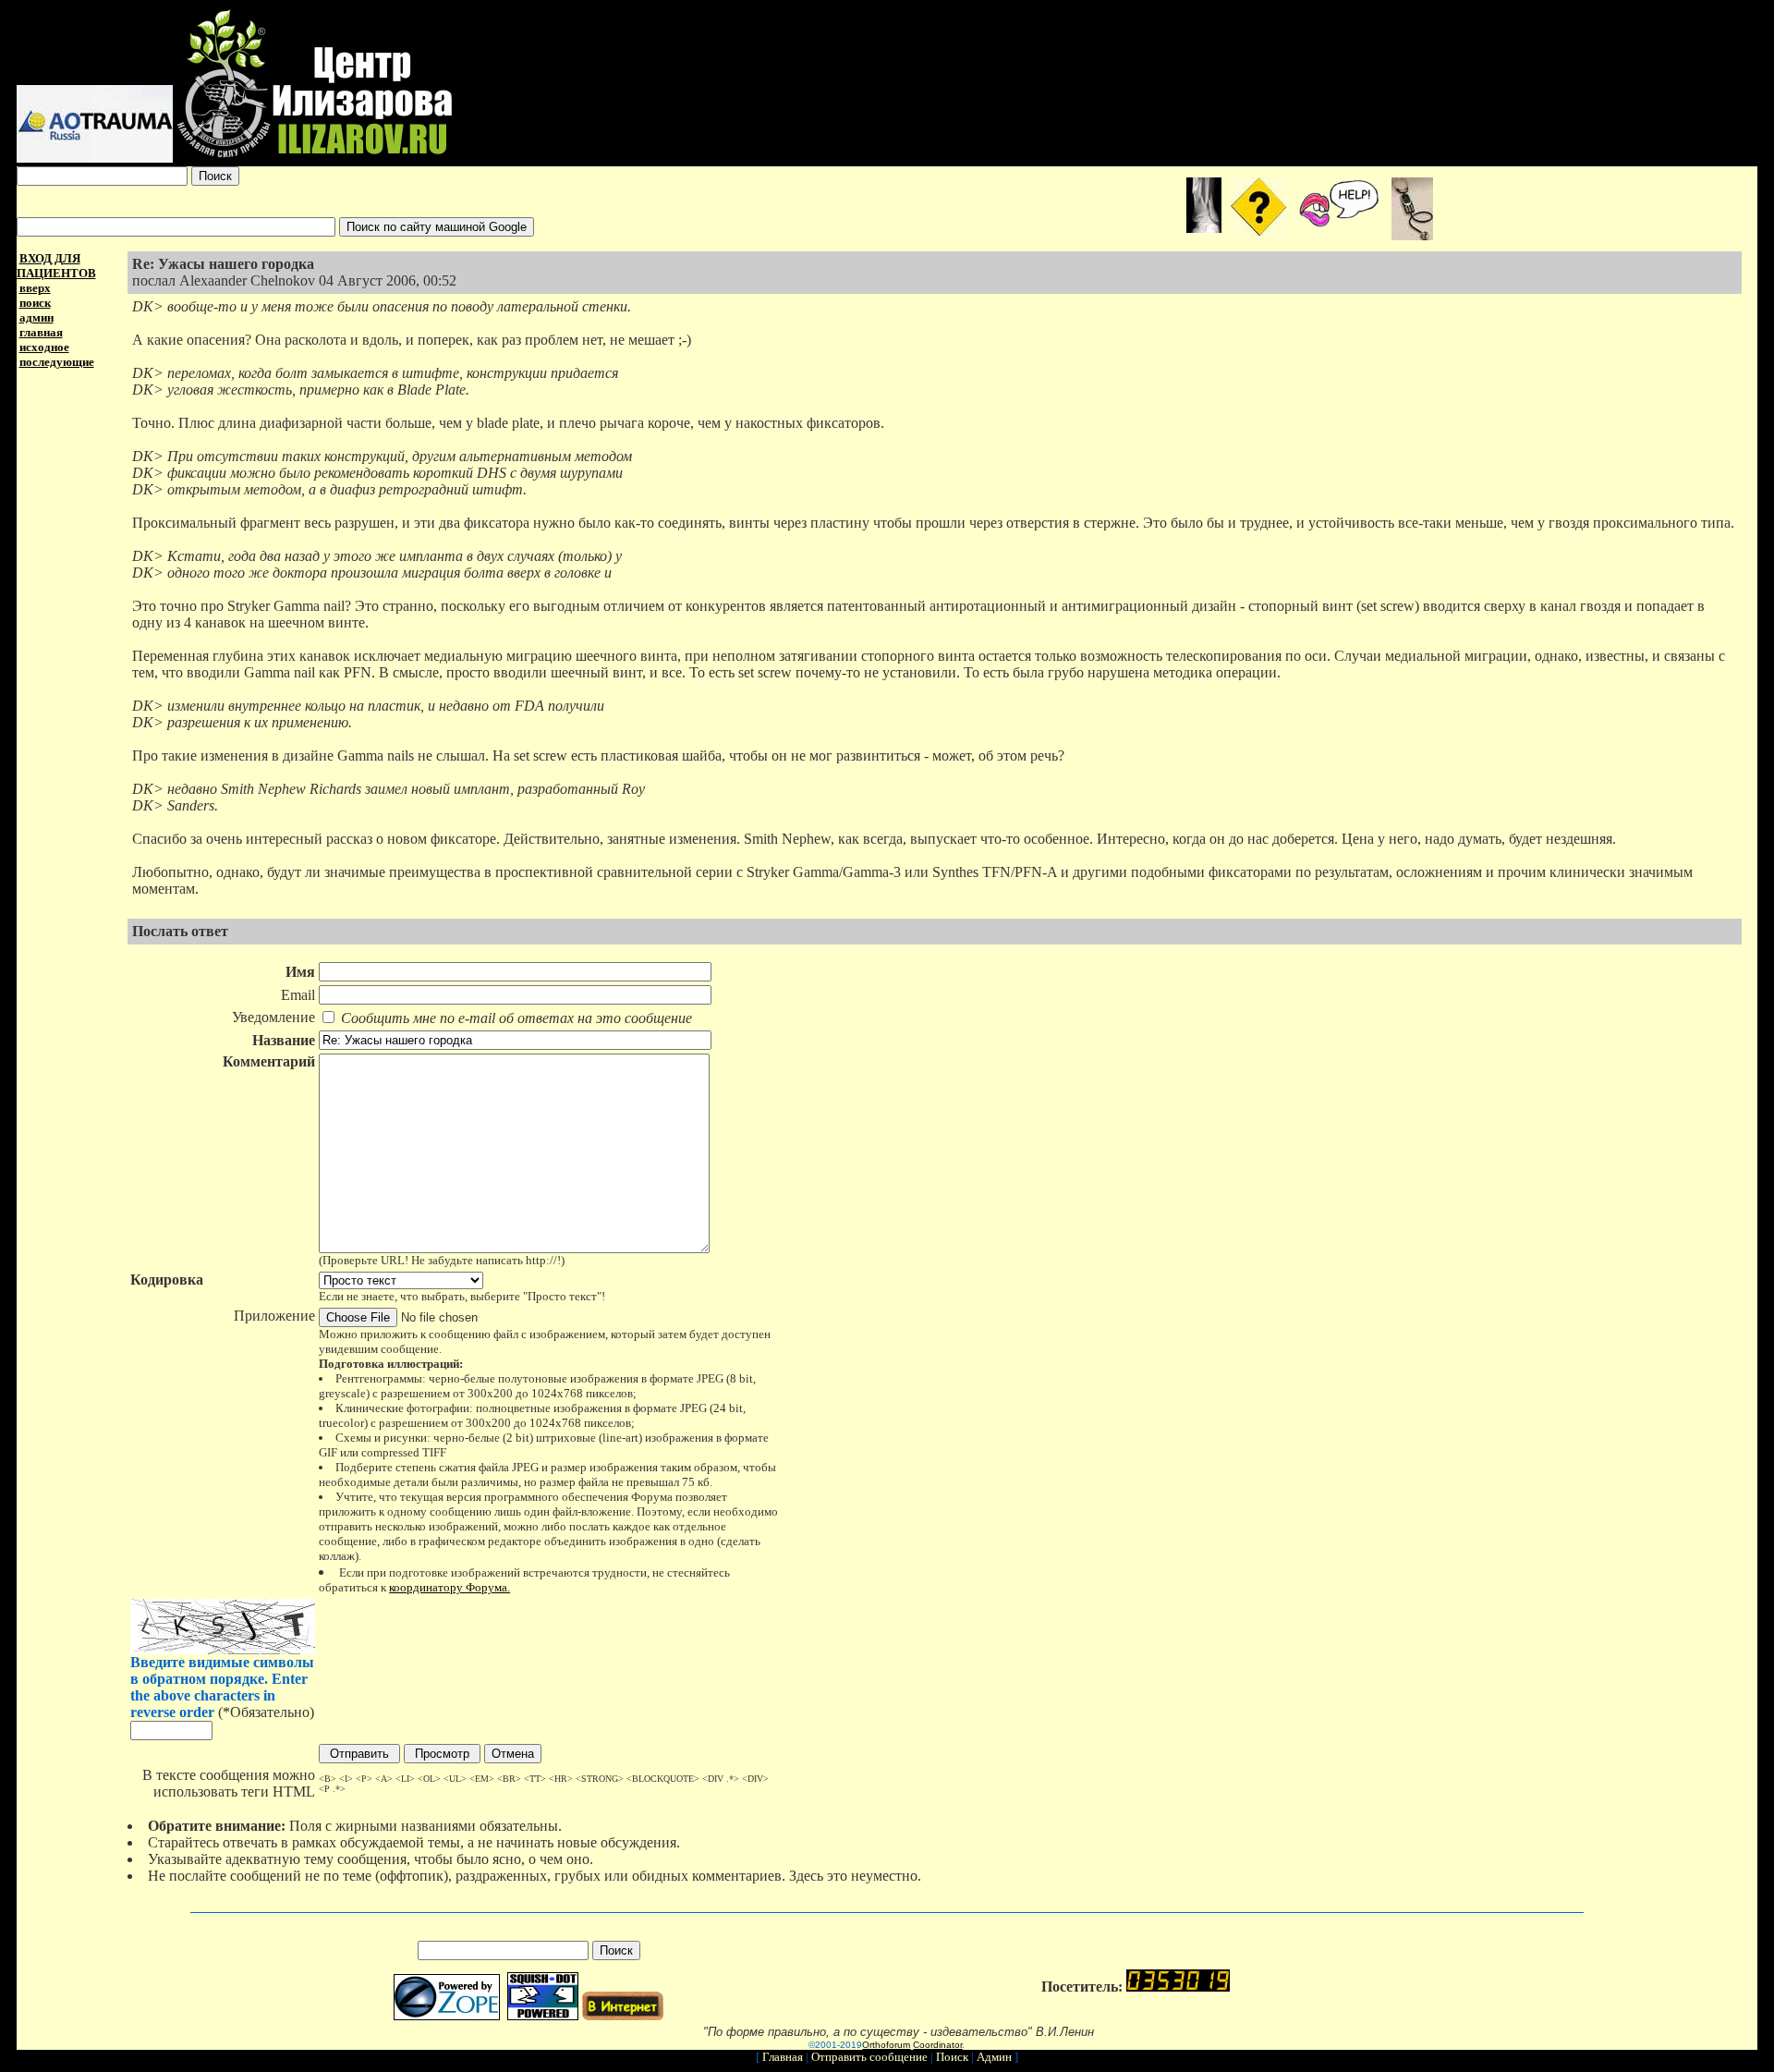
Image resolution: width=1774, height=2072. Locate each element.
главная (41, 332)
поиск (35, 303)
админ (36, 317)
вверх (35, 288)
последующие (57, 362)
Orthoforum (886, 2045)
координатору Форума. (450, 1587)
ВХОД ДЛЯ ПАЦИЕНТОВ (56, 266)
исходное (44, 347)
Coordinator (937, 2045)
